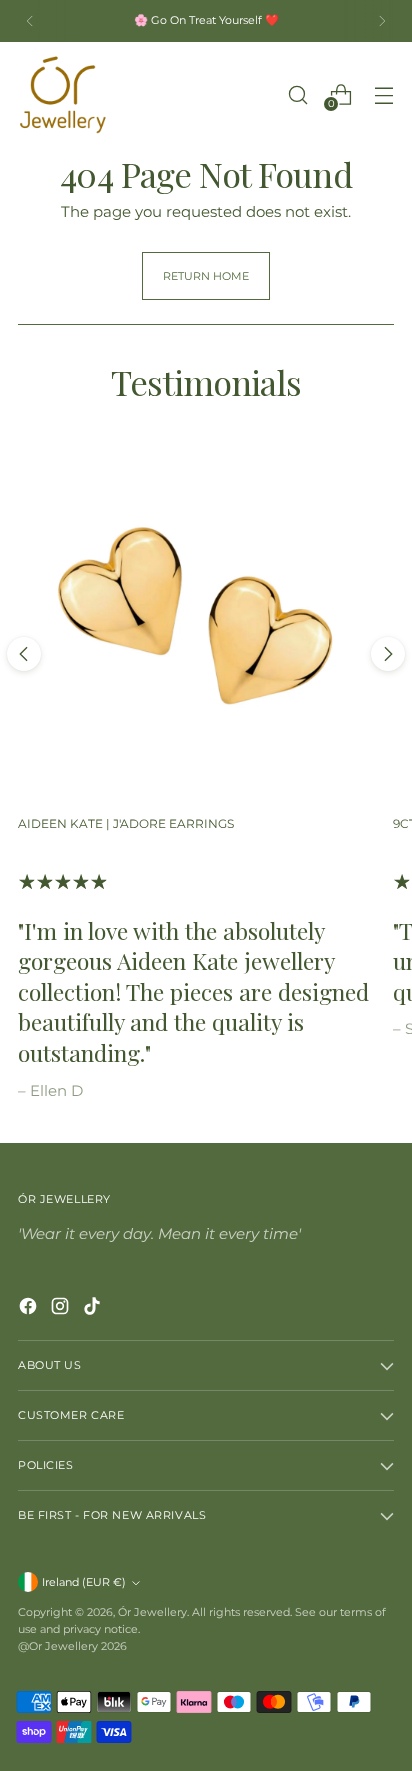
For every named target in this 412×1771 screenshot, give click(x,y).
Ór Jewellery (152, 1612)
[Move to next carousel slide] (388, 654)
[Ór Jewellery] (63, 95)
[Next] (382, 21)
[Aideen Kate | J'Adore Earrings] (196, 620)
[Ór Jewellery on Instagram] (62, 1309)
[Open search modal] (297, 94)
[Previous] (30, 21)
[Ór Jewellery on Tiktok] (94, 1309)
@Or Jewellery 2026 (72, 1646)
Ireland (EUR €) (84, 1582)
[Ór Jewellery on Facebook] (30, 1309)
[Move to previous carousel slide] (24, 654)
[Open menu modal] (383, 94)
